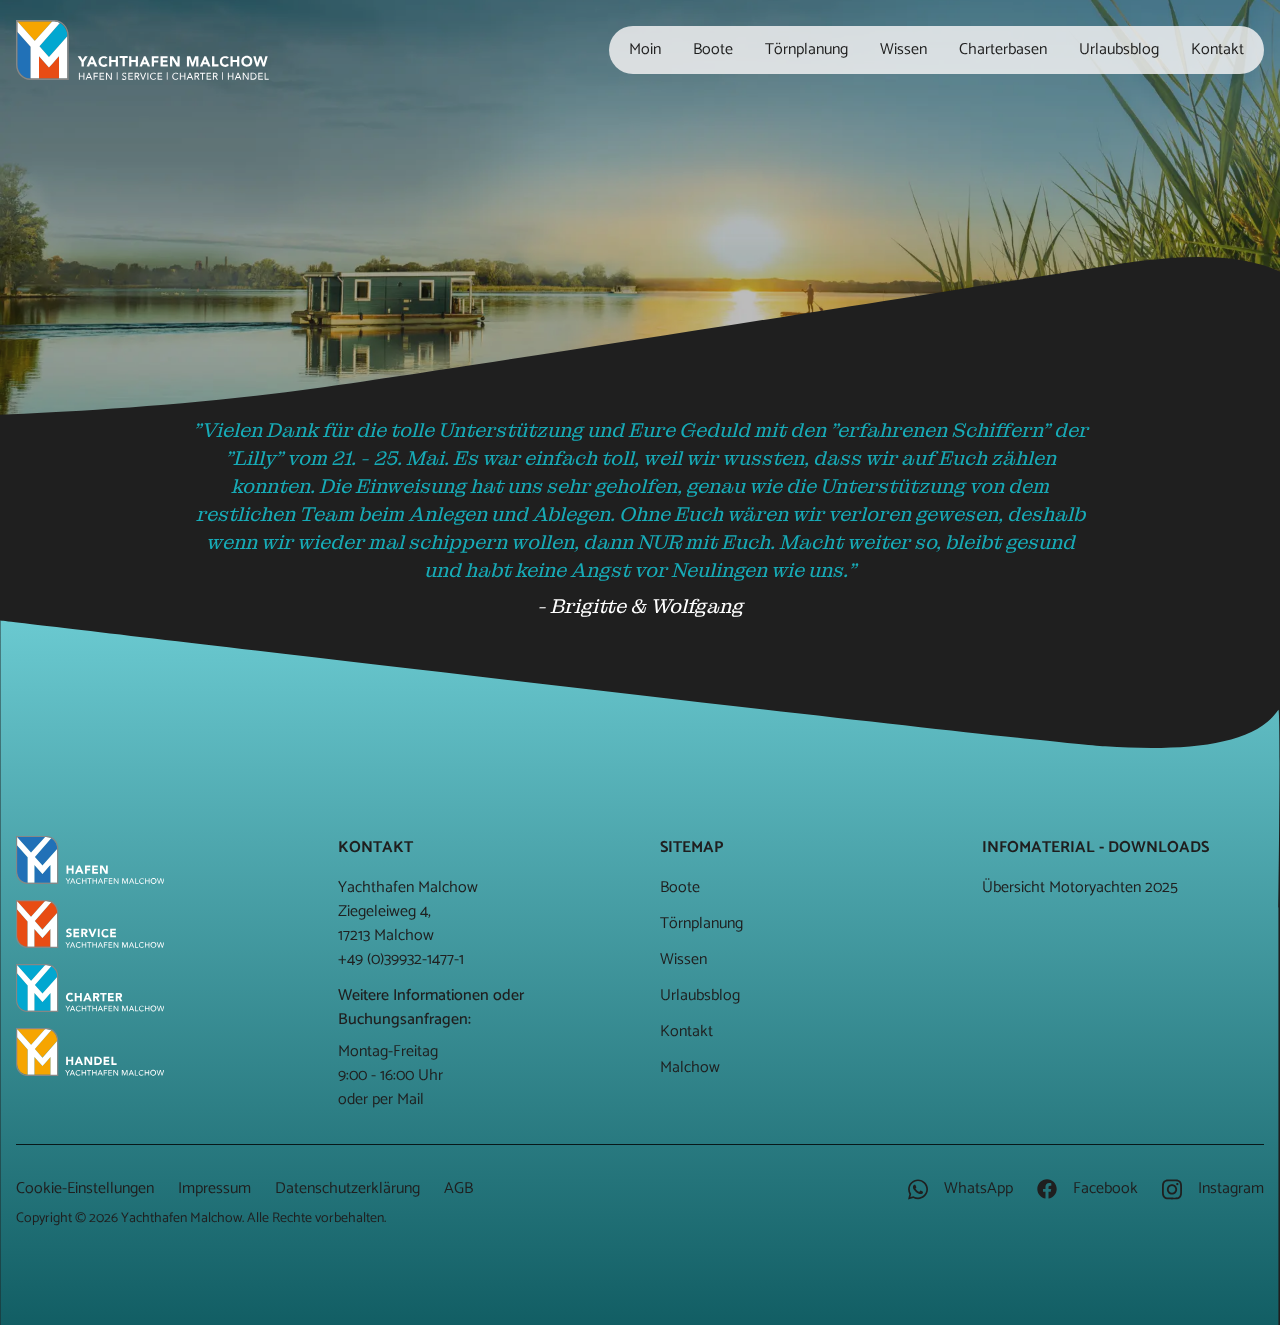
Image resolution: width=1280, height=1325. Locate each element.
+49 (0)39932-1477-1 (401, 959)
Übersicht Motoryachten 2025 (1080, 887)
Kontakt (1217, 49)
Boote (713, 49)
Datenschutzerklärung (347, 1188)
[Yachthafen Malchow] (142, 50)
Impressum (214, 1188)
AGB (458, 1188)
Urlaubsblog (1119, 49)
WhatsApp (976, 1189)
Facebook (1103, 1189)
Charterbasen (1003, 49)
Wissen (903, 49)
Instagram (1229, 1189)
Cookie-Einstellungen (85, 1188)
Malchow (690, 1067)
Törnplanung (806, 49)
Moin (645, 49)
